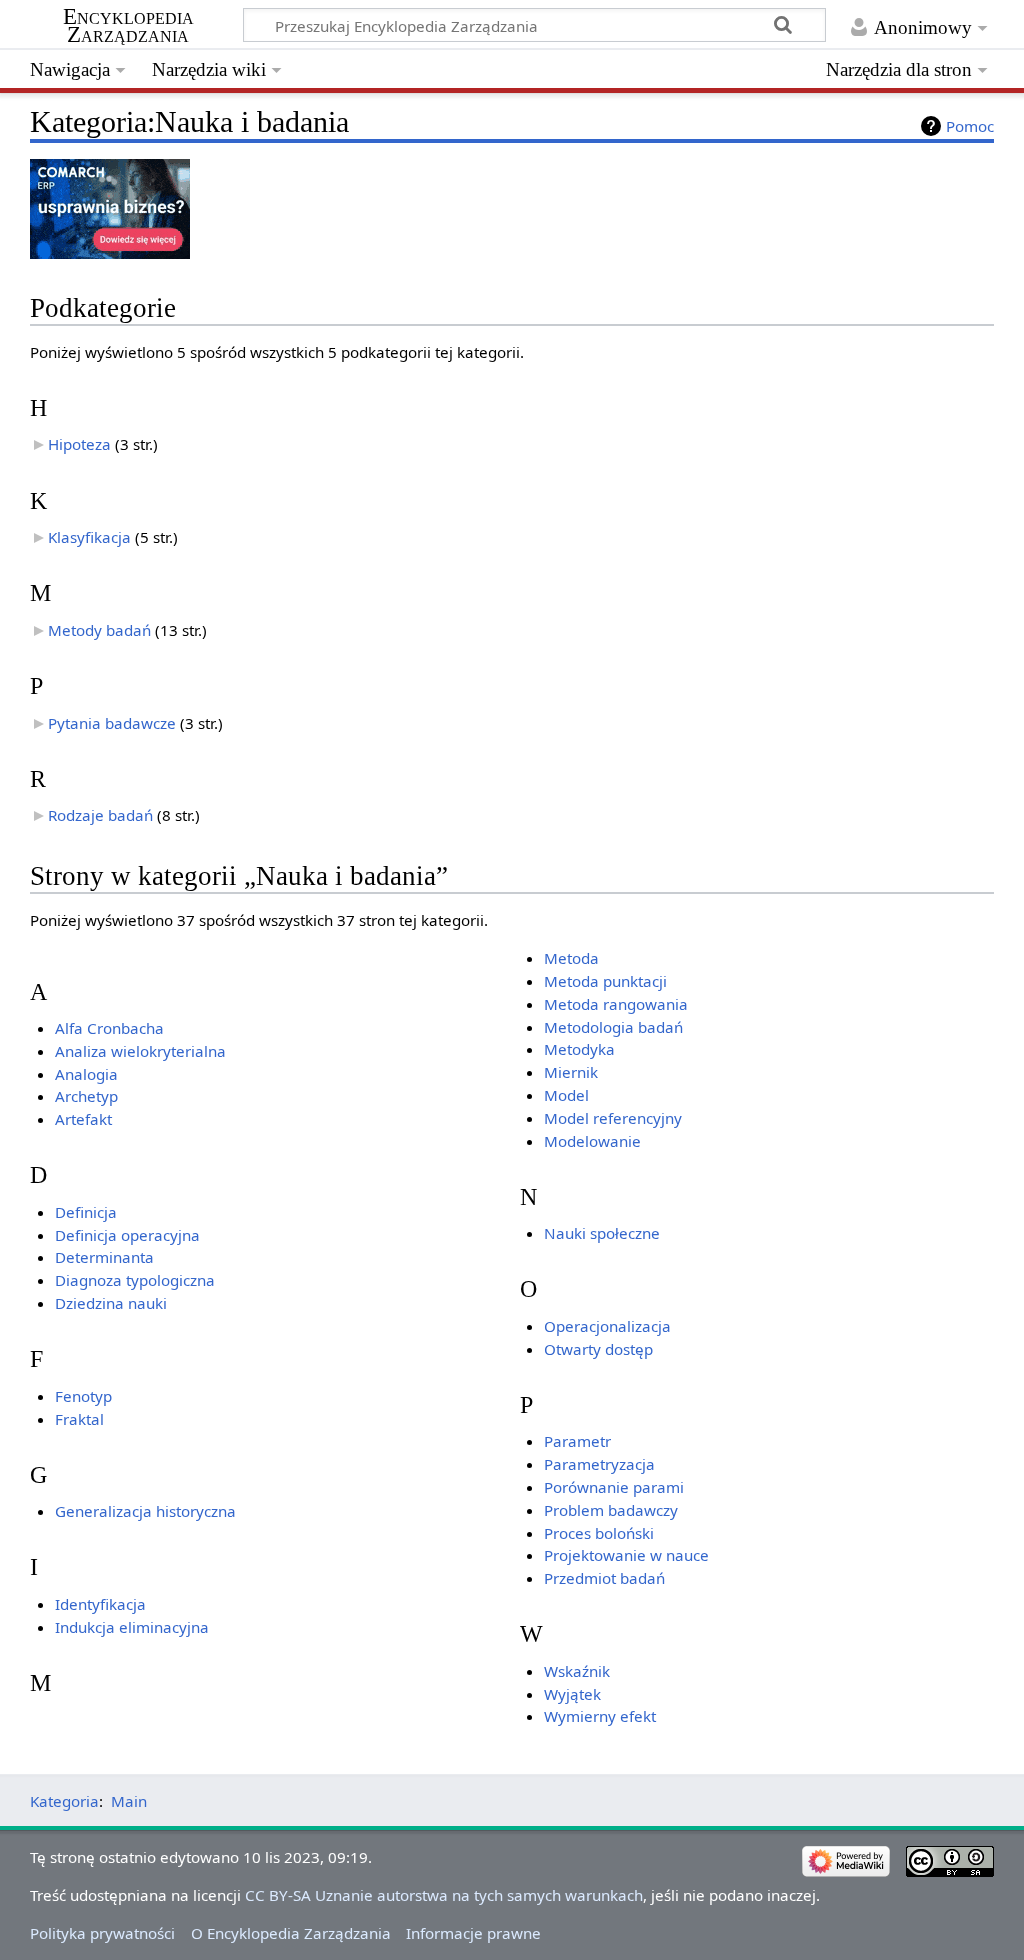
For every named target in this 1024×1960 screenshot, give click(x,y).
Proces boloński (599, 1533)
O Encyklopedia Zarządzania (291, 1933)
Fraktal (79, 1419)
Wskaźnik (577, 1671)
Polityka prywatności (102, 1933)
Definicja (86, 1212)
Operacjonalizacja (607, 1326)
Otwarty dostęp (598, 1349)
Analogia (86, 1074)
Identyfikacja (100, 1604)
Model (566, 1095)
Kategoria (64, 1801)
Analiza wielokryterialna (140, 1051)
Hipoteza (79, 444)
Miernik (571, 1072)
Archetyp (86, 1096)
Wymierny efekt (600, 1716)
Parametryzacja (599, 1464)
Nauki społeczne (602, 1233)
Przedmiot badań (604, 1578)
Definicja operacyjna (127, 1235)
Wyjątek (572, 1694)
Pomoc (970, 126)
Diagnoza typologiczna (135, 1280)
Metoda (571, 958)
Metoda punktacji (605, 981)
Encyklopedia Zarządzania (128, 26)
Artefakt (83, 1119)
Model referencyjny (613, 1118)
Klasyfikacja (89, 537)
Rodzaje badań (100, 815)
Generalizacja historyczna (145, 1511)
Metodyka (579, 1049)
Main (129, 1801)
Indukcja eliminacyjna (132, 1627)
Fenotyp (83, 1396)
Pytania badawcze (112, 723)
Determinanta (104, 1257)
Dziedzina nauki (111, 1303)
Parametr (577, 1441)
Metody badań (99, 630)
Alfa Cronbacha (109, 1028)
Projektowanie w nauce (626, 1555)
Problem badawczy (611, 1510)
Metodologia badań (613, 1027)
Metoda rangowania (616, 1004)
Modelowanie (592, 1141)
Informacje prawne (473, 1933)
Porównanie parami (614, 1487)
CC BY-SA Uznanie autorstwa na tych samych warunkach (444, 1895)
